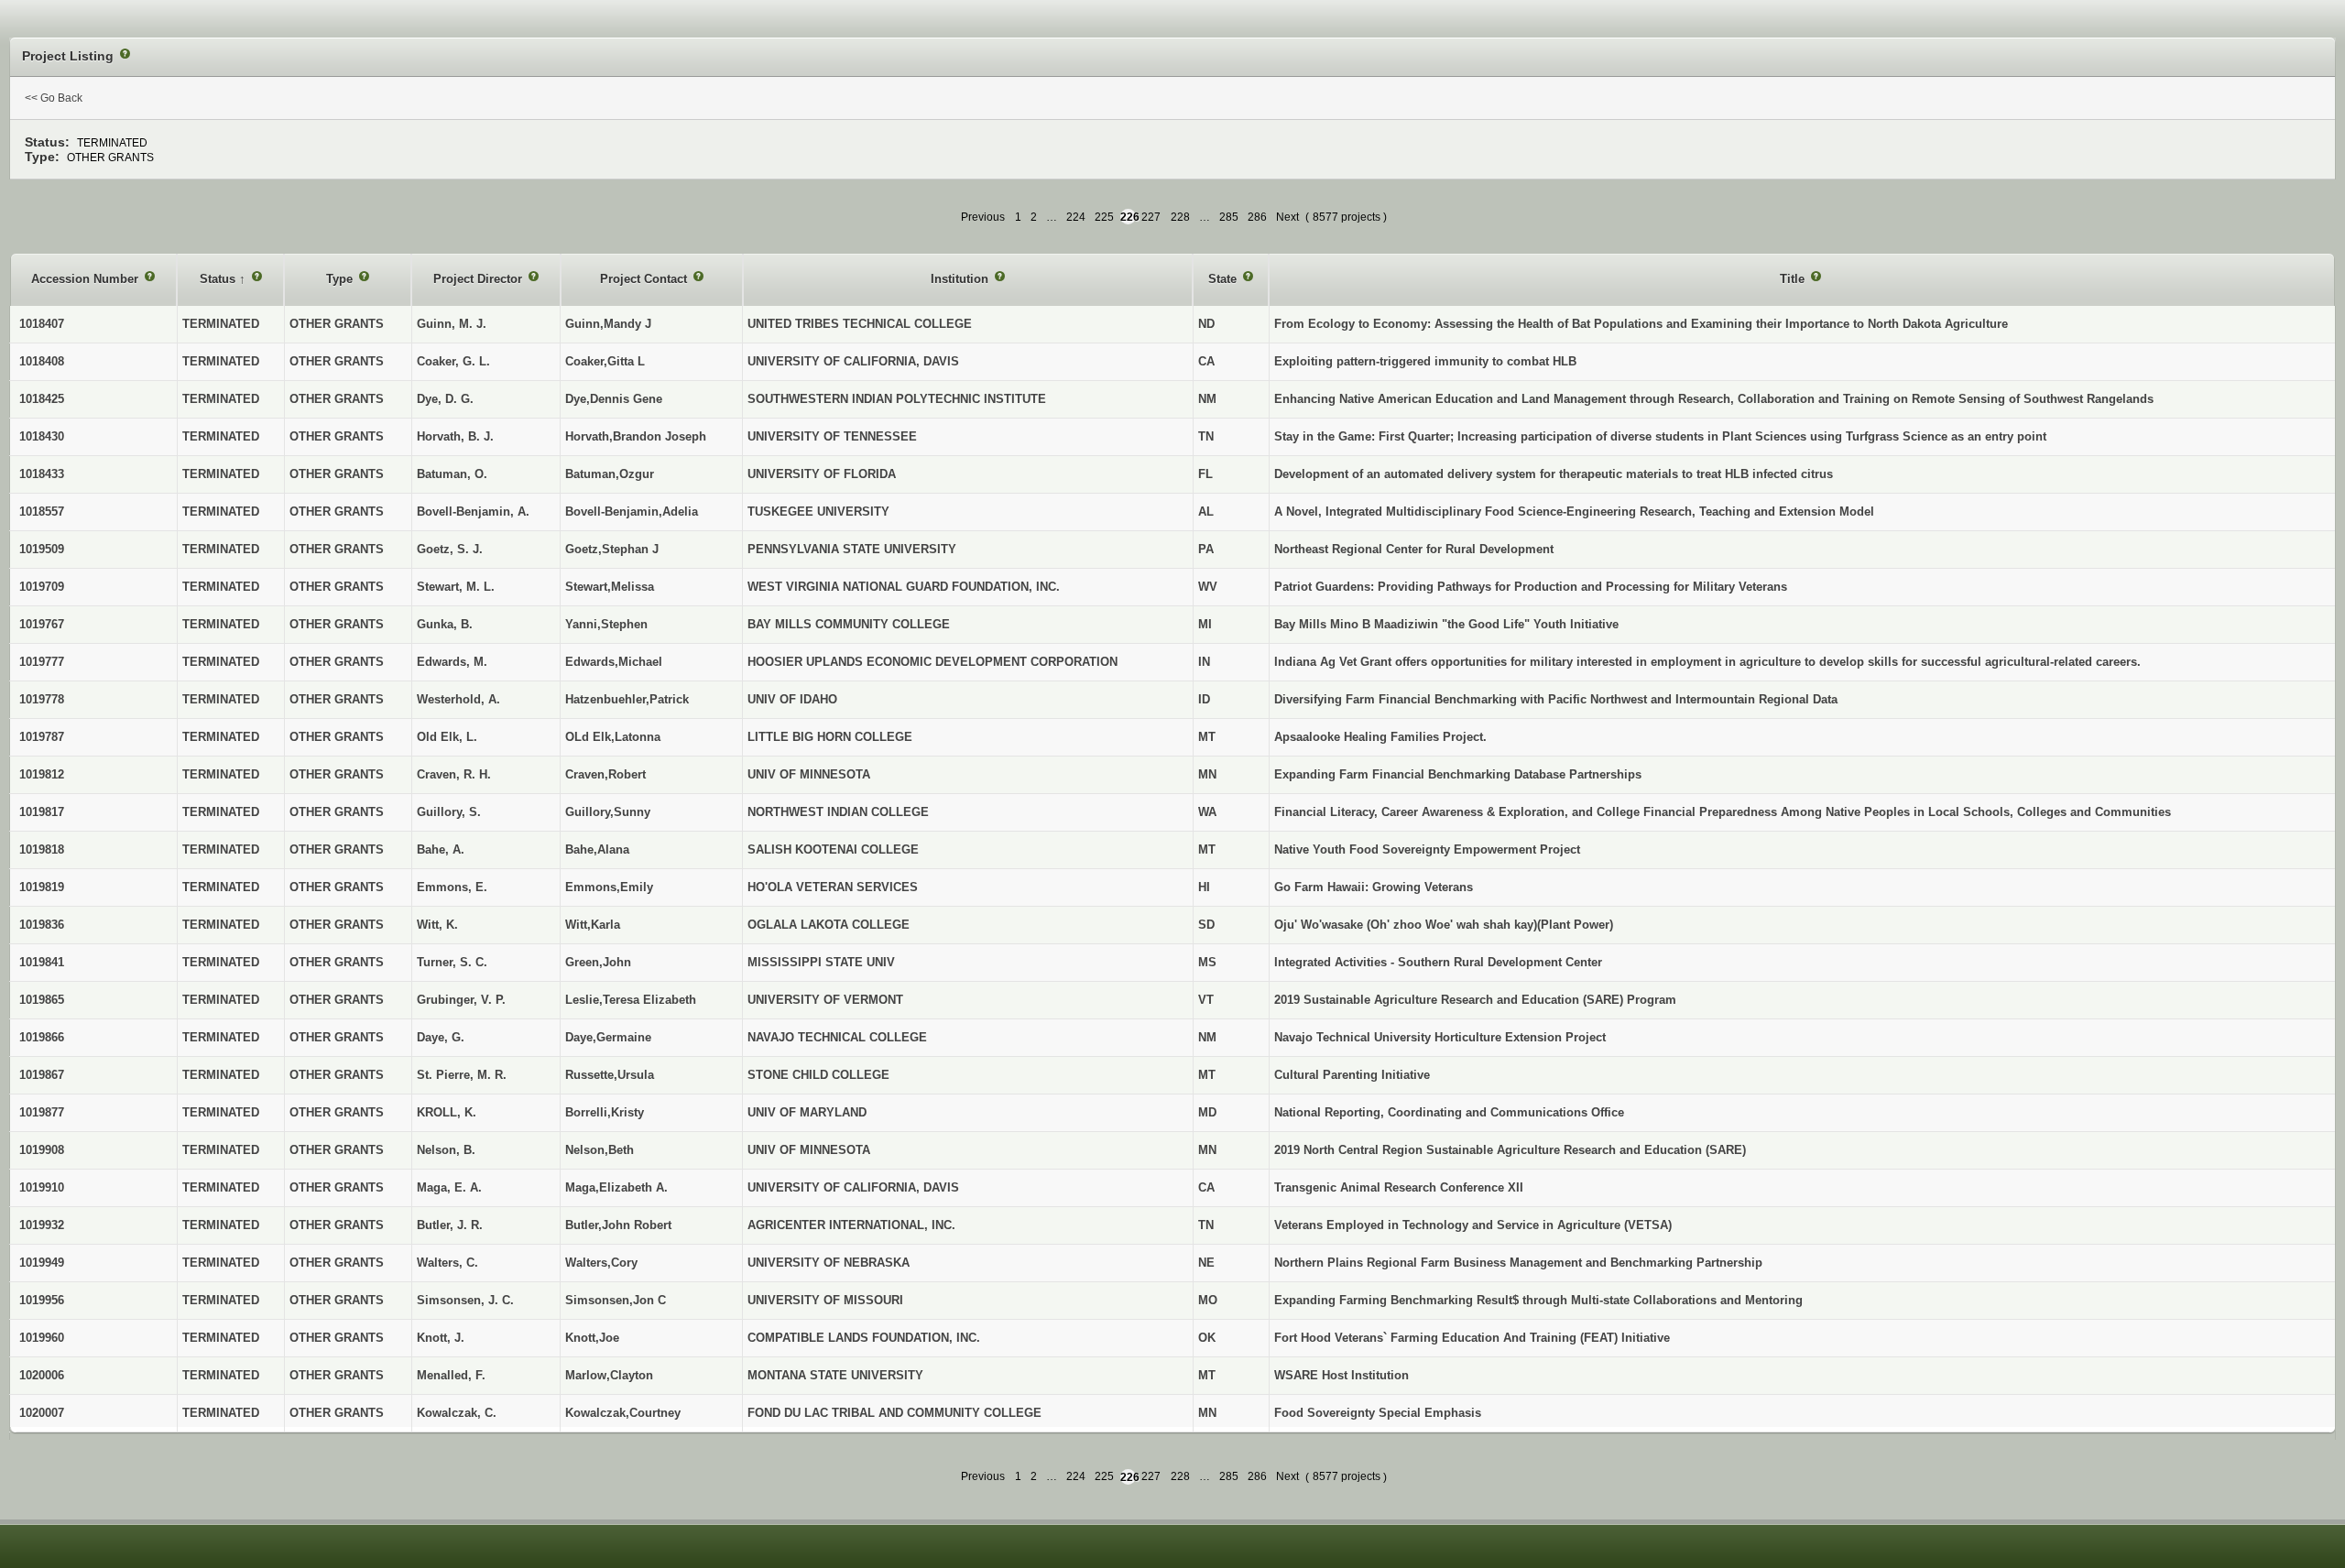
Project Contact (645, 279)
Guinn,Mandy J (608, 324)
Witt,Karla (593, 925)
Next (1287, 217)
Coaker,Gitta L (605, 361)
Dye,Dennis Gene (614, 399)
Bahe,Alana (597, 849)
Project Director (480, 279)
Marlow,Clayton (609, 1375)
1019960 (42, 1338)
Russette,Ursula (610, 1075)
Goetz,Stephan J (612, 549)
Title (1794, 279)
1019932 (42, 1225)
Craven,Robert (605, 774)
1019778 (42, 699)
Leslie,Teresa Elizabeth (631, 1000)
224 (1076, 217)
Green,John (598, 962)
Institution (961, 279)
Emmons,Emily (609, 887)
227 (1151, 217)
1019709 (42, 587)
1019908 (42, 1150)
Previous (983, 217)
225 (1104, 217)
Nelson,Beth (600, 1150)
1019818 (42, 849)
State (1224, 279)
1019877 (42, 1112)
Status (219, 279)
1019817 (42, 812)
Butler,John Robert (618, 1225)
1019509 (42, 549)
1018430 (42, 436)
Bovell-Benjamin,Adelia (632, 512)
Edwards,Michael (614, 662)
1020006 (42, 1375)
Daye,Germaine (608, 1037)
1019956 (42, 1300)
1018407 (42, 324)
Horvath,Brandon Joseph (636, 436)
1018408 (42, 361)
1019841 (42, 962)
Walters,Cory (601, 1263)
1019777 (42, 662)
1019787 (42, 737)
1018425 (42, 399)
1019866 (42, 1037)
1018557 (42, 512)
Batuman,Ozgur (610, 474)
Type (341, 279)
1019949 (42, 1263)
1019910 (42, 1187)
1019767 (42, 624)
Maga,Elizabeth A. (616, 1187)
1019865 (42, 1000)
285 (1229, 217)
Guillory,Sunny (608, 812)
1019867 (42, 1075)
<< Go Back (54, 98)
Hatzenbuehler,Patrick (627, 699)
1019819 (42, 887)
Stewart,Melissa (610, 587)
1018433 (42, 474)
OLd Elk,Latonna (613, 737)
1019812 (42, 774)
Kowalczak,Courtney (623, 1413)
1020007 (42, 1413)
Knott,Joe (592, 1338)
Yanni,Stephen (606, 624)
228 (1180, 217)
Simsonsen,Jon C (616, 1300)
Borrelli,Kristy (605, 1112)
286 (1257, 217)
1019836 (42, 925)
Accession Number (87, 279)
